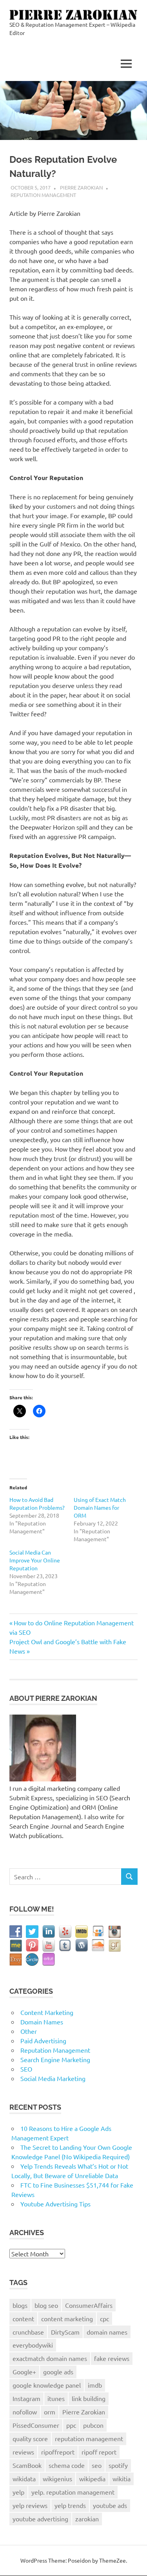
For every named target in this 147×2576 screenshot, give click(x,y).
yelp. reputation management (73, 2492)
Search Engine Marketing (55, 2059)
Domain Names (42, 2022)
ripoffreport (58, 2452)
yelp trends (70, 2505)
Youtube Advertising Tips (55, 2204)
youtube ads (110, 2505)
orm (50, 2412)
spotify (118, 2465)
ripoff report (99, 2452)
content (23, 2318)
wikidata (24, 2478)
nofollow (25, 2412)
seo (97, 2465)
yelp (18, 2492)
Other (29, 2031)
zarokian (87, 2519)
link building (89, 2398)
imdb (95, 2385)
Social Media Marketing (53, 2078)
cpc (104, 2318)
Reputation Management (43, 195)
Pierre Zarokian (81, 187)
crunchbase (28, 2332)
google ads (58, 2372)
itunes (56, 2398)
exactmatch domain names (50, 2358)
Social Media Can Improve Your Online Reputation (35, 1560)
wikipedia (92, 2478)
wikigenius (57, 2478)
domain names (107, 2332)
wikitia (122, 2478)
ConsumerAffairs (89, 2305)
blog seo (46, 2305)
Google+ (24, 2372)
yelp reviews (30, 2505)
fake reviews (112, 2358)
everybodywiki (33, 2345)
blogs (20, 2305)
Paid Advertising (43, 2041)
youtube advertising (40, 2519)
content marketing (67, 2318)
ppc (71, 2425)
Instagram (26, 2398)
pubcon (93, 2425)
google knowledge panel (47, 2385)
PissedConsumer (36, 2425)
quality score (30, 2438)
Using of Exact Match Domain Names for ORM (100, 1507)
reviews (23, 2452)
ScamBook (27, 2465)
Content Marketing (47, 2012)
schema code (67, 2465)
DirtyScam (65, 2332)
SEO (26, 2069)
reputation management (89, 2438)
